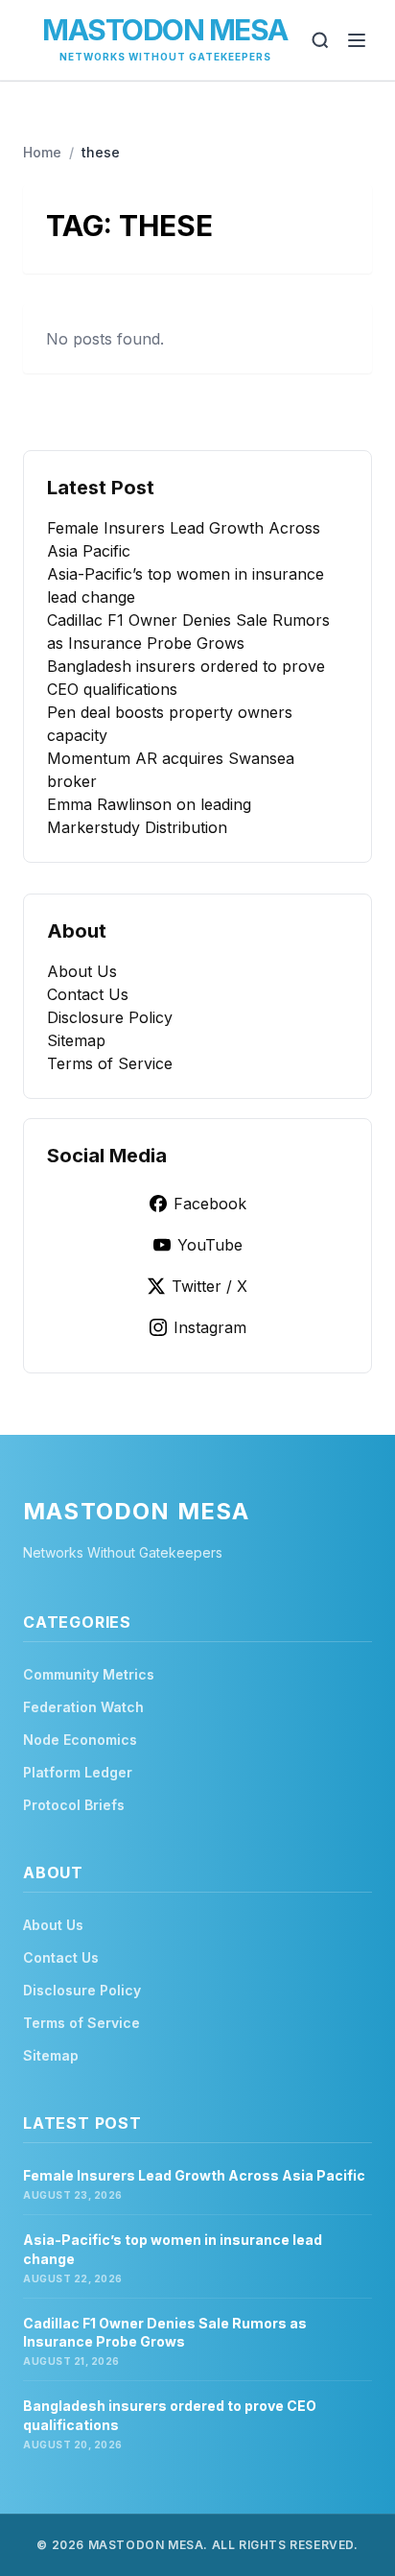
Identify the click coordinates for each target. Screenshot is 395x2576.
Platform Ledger (78, 1772)
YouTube (210, 1245)
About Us (82, 971)
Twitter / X (209, 1286)
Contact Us (88, 994)
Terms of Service (110, 1063)
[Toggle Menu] (357, 40)
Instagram (210, 1327)
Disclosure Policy (110, 1017)
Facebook (210, 1204)
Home (42, 152)
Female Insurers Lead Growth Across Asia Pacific (194, 2175)
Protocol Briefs (74, 1805)
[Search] (320, 40)
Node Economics (80, 1740)
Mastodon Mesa (165, 30)
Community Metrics (89, 1674)
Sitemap (76, 1040)
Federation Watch (83, 1707)
